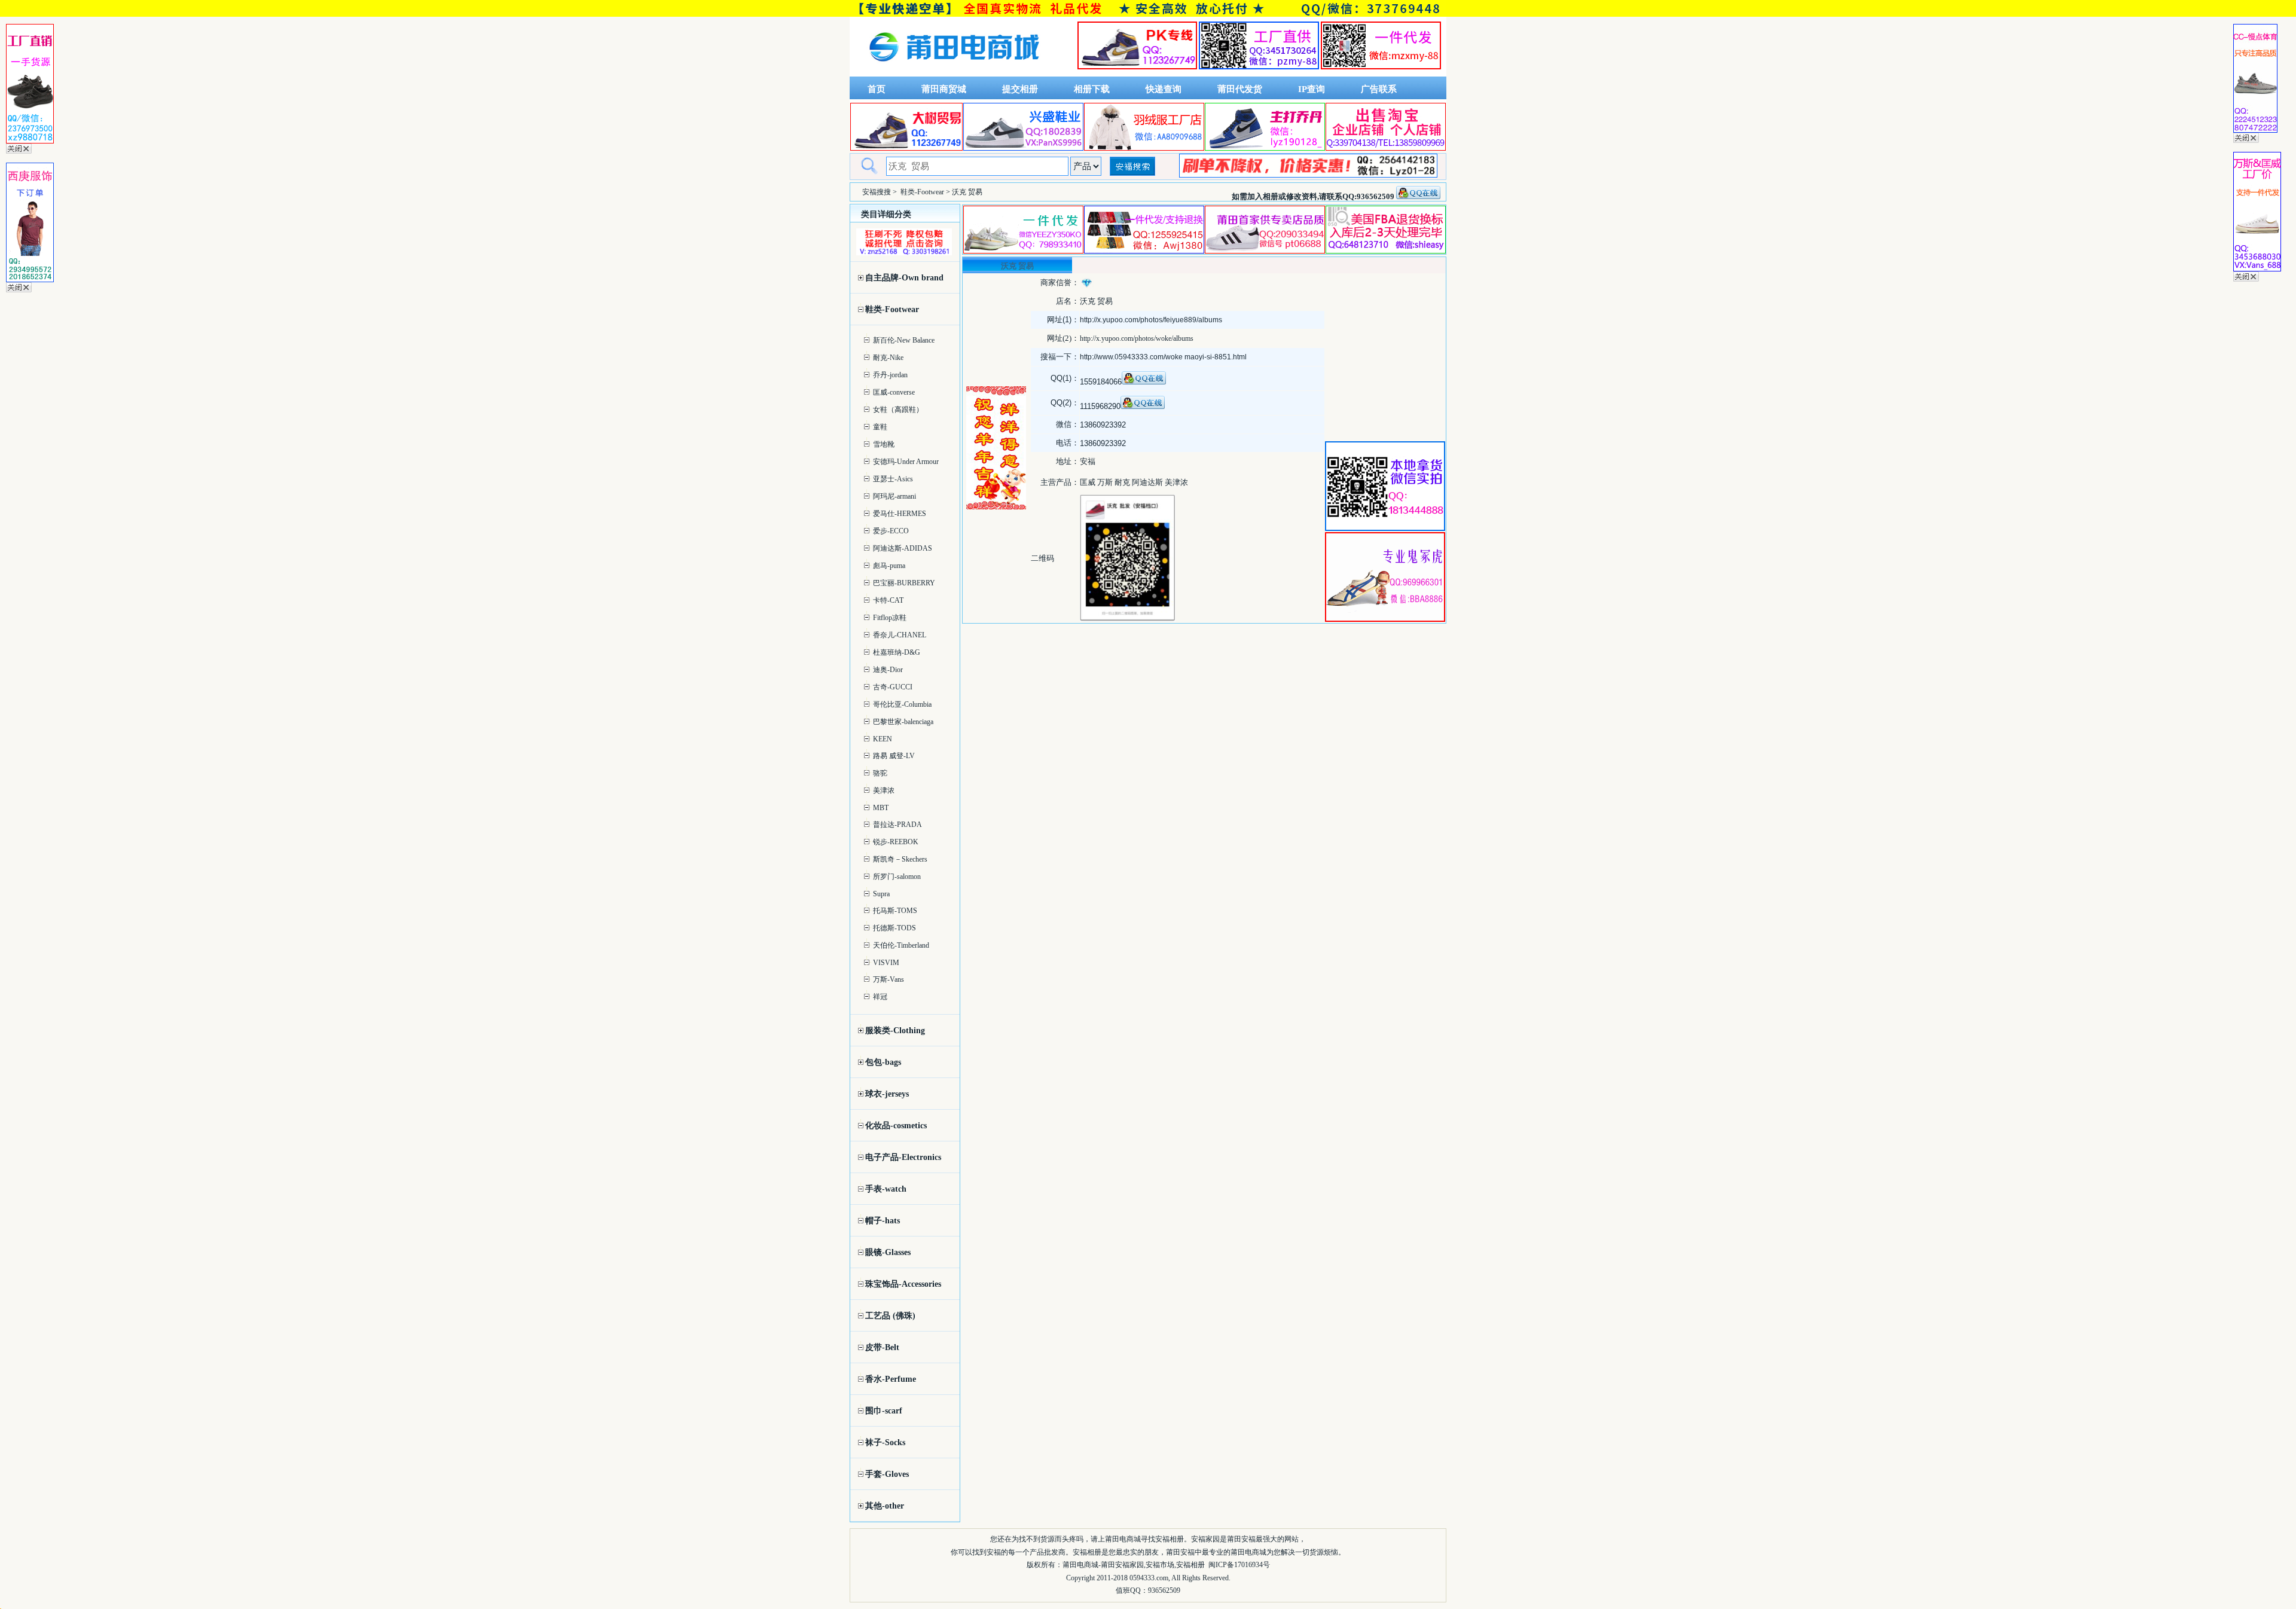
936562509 (1164, 1590)
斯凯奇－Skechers (900, 859)
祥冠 (880, 997)
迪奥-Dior (888, 670)
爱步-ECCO (891, 531)
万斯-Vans (889, 979)
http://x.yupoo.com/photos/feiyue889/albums (1151, 320)
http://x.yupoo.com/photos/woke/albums (1137, 338)
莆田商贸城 (944, 89)
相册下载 (1092, 89)
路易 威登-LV (894, 756)
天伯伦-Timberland (901, 945)
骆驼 (880, 773)
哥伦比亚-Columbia (902, 704)
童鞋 (880, 427)
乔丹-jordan (890, 375)
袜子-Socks (885, 1442)
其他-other (885, 1506)
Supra (881, 894)
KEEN (883, 739)
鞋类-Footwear (922, 192)
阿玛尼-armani (894, 496)
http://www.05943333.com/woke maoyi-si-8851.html (1163, 357)
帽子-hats (883, 1221)
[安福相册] (954, 74)
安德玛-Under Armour (906, 462)
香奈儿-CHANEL (900, 635)
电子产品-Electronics (903, 1157)
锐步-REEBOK (896, 842)
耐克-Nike (888, 358)
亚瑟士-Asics (893, 479)
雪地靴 (884, 444)
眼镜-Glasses (888, 1252)
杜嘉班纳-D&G (897, 652)
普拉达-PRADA (897, 825)
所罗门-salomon (897, 877)
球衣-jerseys (887, 1094)
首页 (877, 89)
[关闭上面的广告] (19, 151)
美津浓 (884, 790)
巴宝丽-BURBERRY (904, 583)
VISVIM (886, 963)
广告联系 (1379, 89)
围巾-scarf (884, 1411)
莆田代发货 (1240, 89)
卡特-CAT (888, 600)
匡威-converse (894, 392)
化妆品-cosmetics (896, 1126)
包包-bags (883, 1062)
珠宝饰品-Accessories (903, 1284)
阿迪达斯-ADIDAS (903, 548)
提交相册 (1020, 89)
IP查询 (1312, 89)
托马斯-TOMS (895, 911)
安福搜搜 (877, 192)
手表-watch (886, 1189)
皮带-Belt (882, 1347)
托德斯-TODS (894, 928)
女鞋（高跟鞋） (898, 410)
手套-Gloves (887, 1474)
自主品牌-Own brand (904, 278)
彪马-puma (889, 566)
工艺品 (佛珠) (890, 1316)
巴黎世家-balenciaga (903, 722)
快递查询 (1164, 89)
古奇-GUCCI (893, 687)
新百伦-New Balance (904, 340)
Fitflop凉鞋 (890, 618)
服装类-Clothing (895, 1031)
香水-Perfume (891, 1379)
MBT (881, 808)
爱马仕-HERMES (900, 514)
